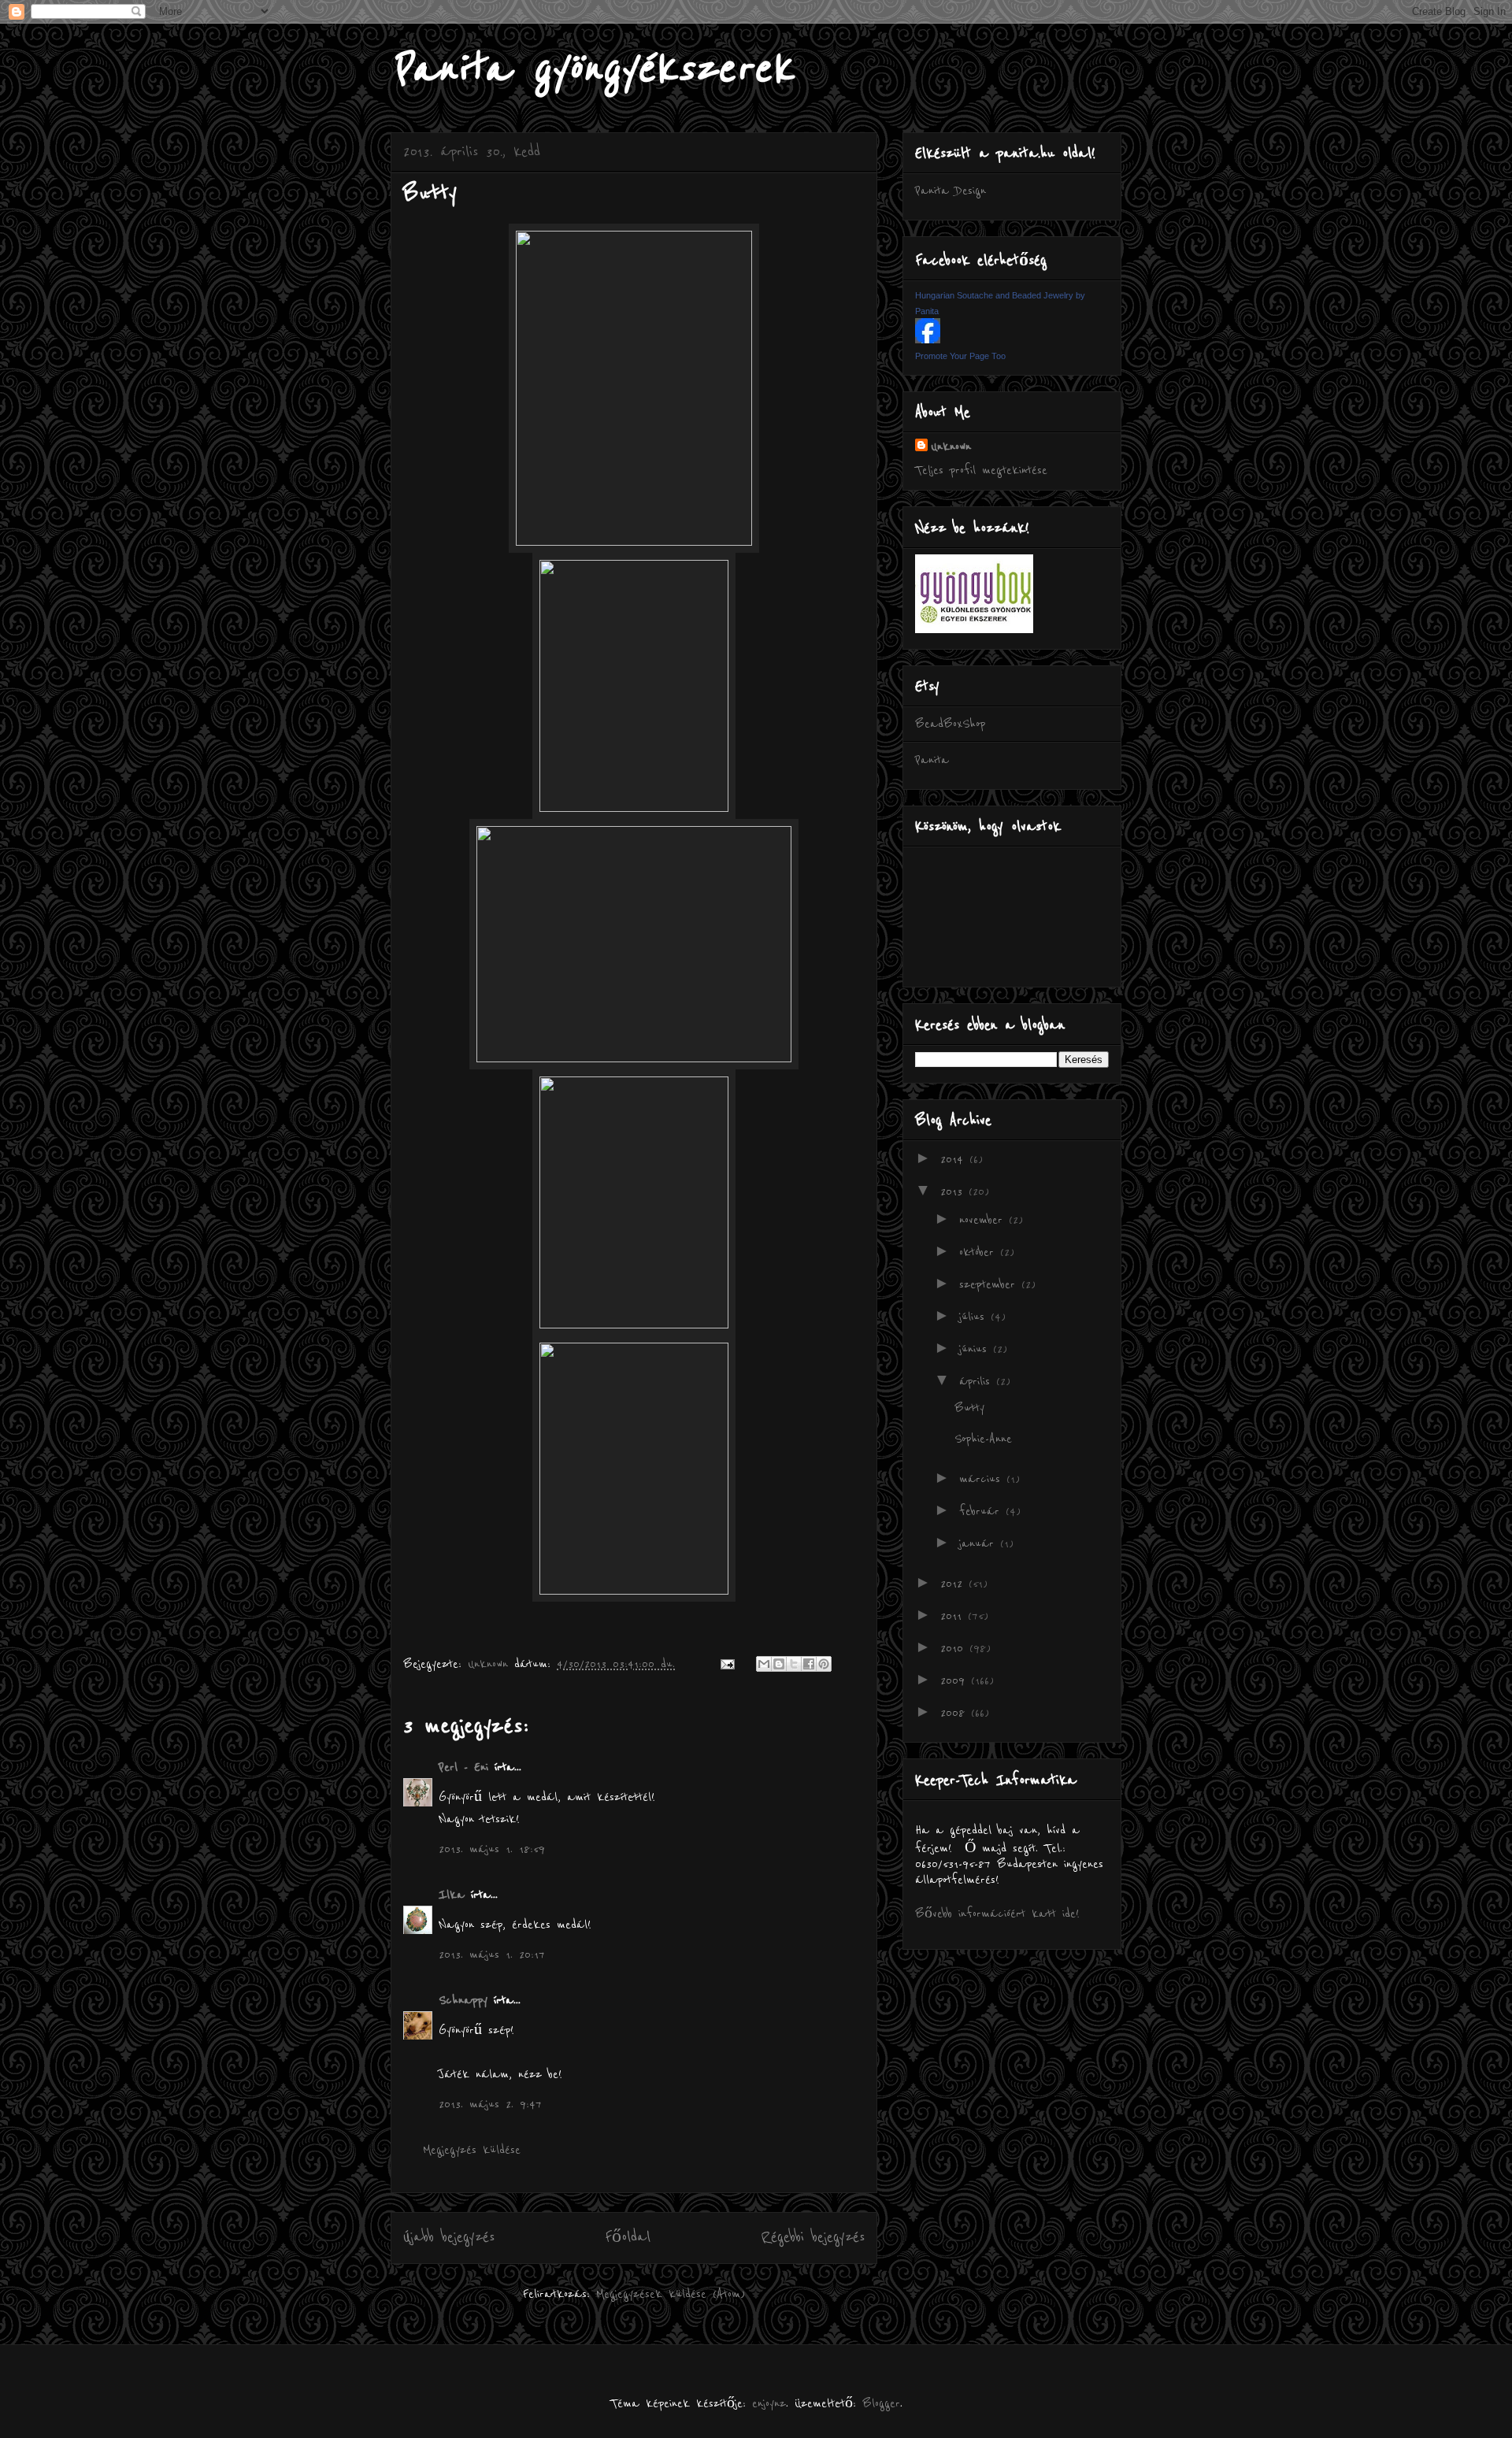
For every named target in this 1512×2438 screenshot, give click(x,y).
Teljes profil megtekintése (981, 470)
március (983, 1479)
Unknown (951, 446)
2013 (954, 1191)
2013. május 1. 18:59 (492, 1849)
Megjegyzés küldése (472, 2150)
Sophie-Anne (983, 1439)
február (982, 1511)
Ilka (452, 1895)
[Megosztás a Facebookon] (809, 1664)
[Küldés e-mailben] (764, 1664)
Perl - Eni (463, 1767)
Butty (969, 1408)
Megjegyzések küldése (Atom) (671, 2294)
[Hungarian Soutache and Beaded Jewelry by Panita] (928, 339)
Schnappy (463, 2000)
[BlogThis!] (779, 1664)
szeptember (990, 1284)
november (984, 1220)
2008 (956, 1713)
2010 (955, 1648)
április (978, 1381)
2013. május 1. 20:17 (492, 1954)
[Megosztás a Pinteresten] (824, 1664)
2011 (954, 1616)
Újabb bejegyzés (449, 2237)
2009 (956, 1680)
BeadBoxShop (950, 724)
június (976, 1349)
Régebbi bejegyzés (813, 2237)
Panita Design (951, 191)
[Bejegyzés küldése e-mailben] (727, 1664)
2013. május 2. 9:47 (490, 2104)
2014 (955, 1159)
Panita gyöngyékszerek (592, 69)
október (980, 1252)
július (975, 1317)
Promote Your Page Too (960, 356)
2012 (954, 1584)
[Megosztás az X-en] (794, 1664)
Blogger (881, 2403)
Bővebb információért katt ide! (997, 1914)
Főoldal (628, 2237)
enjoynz (769, 2403)
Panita (932, 760)
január (980, 1543)
